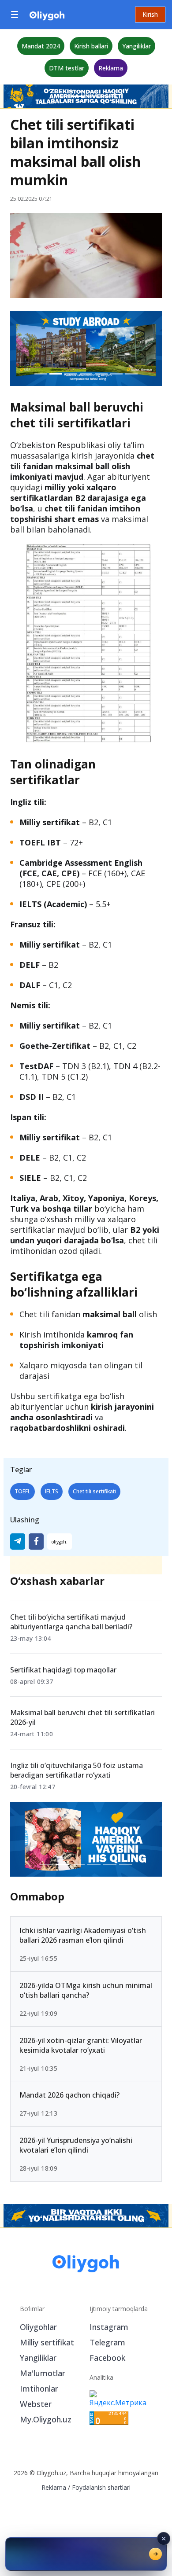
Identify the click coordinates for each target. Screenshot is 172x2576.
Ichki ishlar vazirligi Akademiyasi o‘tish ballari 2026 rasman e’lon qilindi (83, 1935)
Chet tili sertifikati (94, 1491)
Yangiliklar (136, 46)
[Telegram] (18, 1542)
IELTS (52, 1491)
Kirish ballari (91, 46)
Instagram (109, 2327)
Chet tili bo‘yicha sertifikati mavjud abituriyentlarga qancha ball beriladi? (71, 1622)
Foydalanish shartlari (101, 2487)
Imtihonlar (39, 2389)
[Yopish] (164, 2539)
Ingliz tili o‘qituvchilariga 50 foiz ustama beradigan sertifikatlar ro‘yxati (77, 1770)
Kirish (150, 14)
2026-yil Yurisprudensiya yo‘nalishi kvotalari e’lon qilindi (76, 2145)
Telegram (107, 2342)
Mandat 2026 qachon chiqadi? (69, 2095)
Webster (36, 2404)
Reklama (111, 68)
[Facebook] (36, 1542)
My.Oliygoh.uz (46, 2419)
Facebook (107, 2358)
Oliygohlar (38, 2327)
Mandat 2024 (41, 46)
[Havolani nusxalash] (60, 1542)
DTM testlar (67, 68)
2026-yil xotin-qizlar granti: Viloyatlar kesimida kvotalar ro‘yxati (81, 2045)
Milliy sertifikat (47, 2342)
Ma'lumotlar (43, 2373)
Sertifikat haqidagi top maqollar (63, 1670)
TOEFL (22, 1491)
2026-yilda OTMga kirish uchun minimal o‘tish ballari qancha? (86, 1990)
